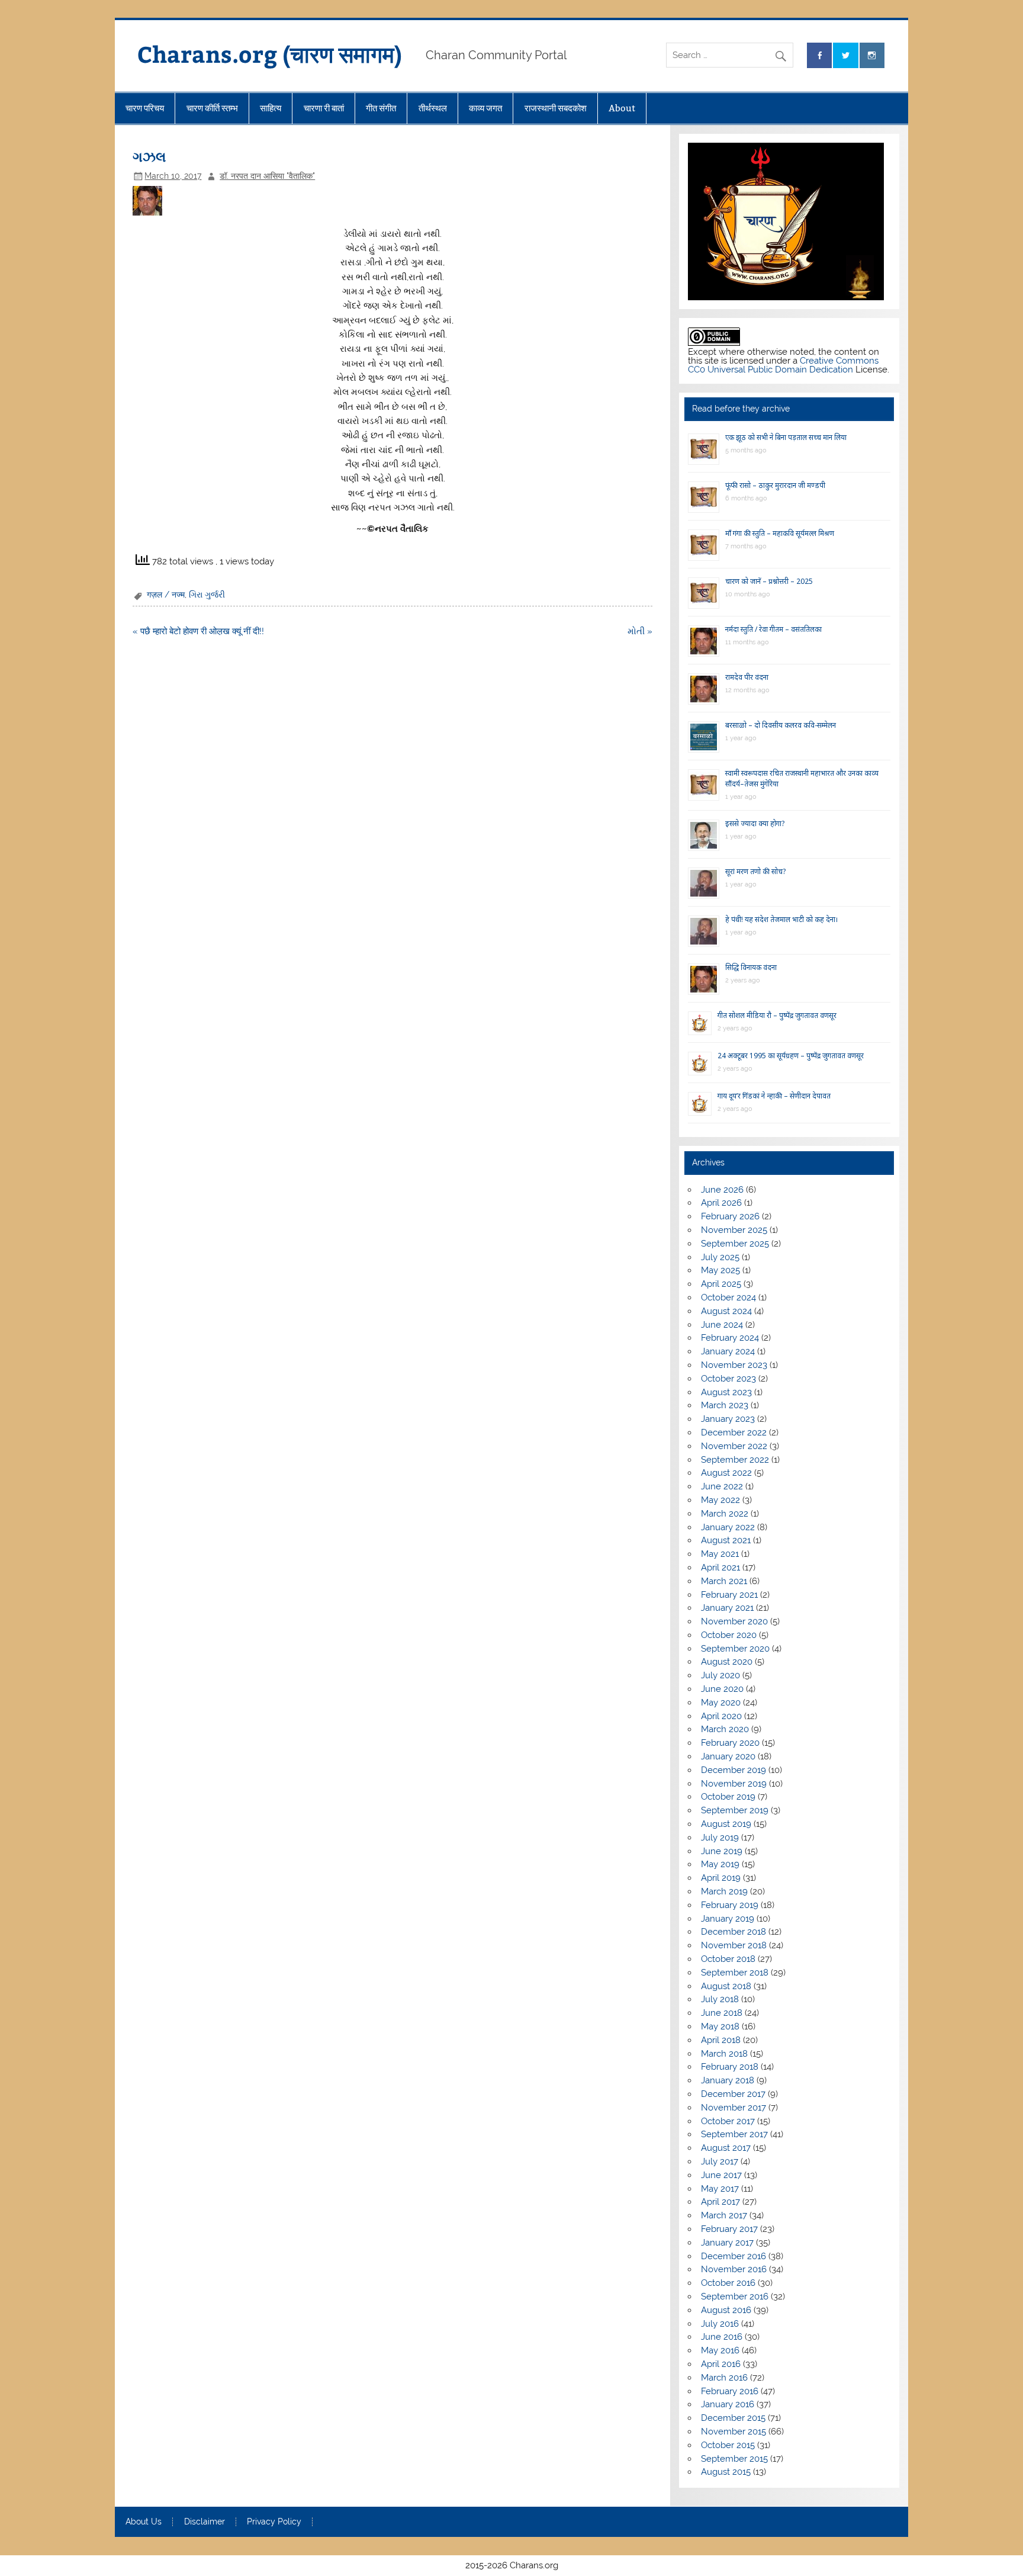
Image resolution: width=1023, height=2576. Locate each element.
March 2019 (724, 1891)
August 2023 (726, 1392)
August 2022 (726, 1473)
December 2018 (734, 1932)
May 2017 (720, 2189)
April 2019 (721, 1878)
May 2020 (721, 1703)
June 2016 (722, 2337)
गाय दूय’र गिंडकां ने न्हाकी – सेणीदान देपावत (774, 1096)
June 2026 (722, 1190)
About (622, 108)
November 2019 (734, 1784)
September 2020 (735, 1649)
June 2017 (721, 2175)
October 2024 (728, 1297)
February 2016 (730, 2391)
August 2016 (726, 2310)
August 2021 (726, 1540)
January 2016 (728, 2404)
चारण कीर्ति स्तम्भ (212, 108)
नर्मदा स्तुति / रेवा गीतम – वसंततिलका (773, 629)
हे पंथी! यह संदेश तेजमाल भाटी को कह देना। (782, 919)
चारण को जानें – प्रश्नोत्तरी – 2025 (769, 581)
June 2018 (722, 2013)
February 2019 (730, 1905)
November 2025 (734, 1230)
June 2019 (722, 1851)
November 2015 (734, 2432)
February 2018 (730, 2067)
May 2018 (720, 2026)
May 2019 (720, 1864)
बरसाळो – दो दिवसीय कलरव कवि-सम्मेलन (781, 725)
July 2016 (720, 2324)
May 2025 (720, 1270)
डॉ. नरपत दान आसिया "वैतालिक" (267, 176)
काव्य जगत (485, 108)
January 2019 (728, 1919)
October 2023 (728, 1379)
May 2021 (720, 1554)
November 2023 (734, 1365)
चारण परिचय (145, 108)
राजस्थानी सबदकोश (556, 108)
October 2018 (728, 1959)
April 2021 (720, 1568)
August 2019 (726, 1824)
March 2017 (724, 2215)
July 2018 (720, 1999)
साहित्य (271, 108)
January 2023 (728, 1419)
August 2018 (726, 1986)
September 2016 (735, 2296)
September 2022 (735, 1460)
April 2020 (721, 1716)
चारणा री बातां (324, 108)
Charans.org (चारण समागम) (270, 54)
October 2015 (728, 2445)
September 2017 (734, 2134)
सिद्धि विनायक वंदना (751, 967)
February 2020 (730, 1743)
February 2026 (730, 1216)
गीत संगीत (381, 108)
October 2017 (728, 2121)
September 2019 (735, 1810)
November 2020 (734, 1621)
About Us (144, 2522)
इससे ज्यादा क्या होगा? (755, 823)
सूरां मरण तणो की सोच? (755, 871)
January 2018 (728, 2080)
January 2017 (727, 2243)
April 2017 (720, 2202)
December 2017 (733, 2094)
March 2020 (725, 1729)
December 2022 (734, 1432)
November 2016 (734, 2269)
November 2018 (734, 1945)
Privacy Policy (274, 2522)
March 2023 (725, 1405)
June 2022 (722, 1486)
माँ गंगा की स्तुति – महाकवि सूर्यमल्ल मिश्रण (780, 533)
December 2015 (733, 2418)
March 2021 (724, 1581)
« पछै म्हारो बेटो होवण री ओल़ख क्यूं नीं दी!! (198, 631)
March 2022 (725, 1514)
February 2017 (729, 2229)
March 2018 (724, 2054)
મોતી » (640, 631)
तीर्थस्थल (433, 108)
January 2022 (728, 1527)
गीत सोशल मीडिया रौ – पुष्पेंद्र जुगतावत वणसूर (777, 1015)
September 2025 (735, 1244)
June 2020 (722, 1689)
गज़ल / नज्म (166, 595)
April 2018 (721, 2040)
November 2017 (734, 2108)
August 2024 (726, 1311)
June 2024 (722, 1325)
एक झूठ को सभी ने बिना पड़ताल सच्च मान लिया (786, 437)
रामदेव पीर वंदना (747, 677)
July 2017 (720, 2161)
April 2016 (721, 2364)
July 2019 (720, 1838)
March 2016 (724, 2378)
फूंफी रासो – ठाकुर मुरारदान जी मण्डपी (775, 485)
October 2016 (728, 2283)
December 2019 (734, 1770)
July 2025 (720, 1257)
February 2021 (729, 1595)
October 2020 (729, 1635)
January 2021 (727, 1608)
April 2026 (721, 1203)
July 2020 (720, 1675)
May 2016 (720, 2350)
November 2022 (734, 1446)
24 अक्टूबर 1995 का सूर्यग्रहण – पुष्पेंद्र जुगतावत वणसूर (791, 1056)
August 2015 (726, 2472)
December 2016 (734, 2256)
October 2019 (728, 1797)
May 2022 (720, 1500)
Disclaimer (205, 2522)
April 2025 (721, 1284)
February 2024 (730, 1338)
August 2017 (726, 2148)
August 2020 (727, 1662)
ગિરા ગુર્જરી (207, 595)
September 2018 (735, 1973)
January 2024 (728, 1351)
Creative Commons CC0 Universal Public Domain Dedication (783, 365)
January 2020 (728, 1756)
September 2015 (734, 2459)
